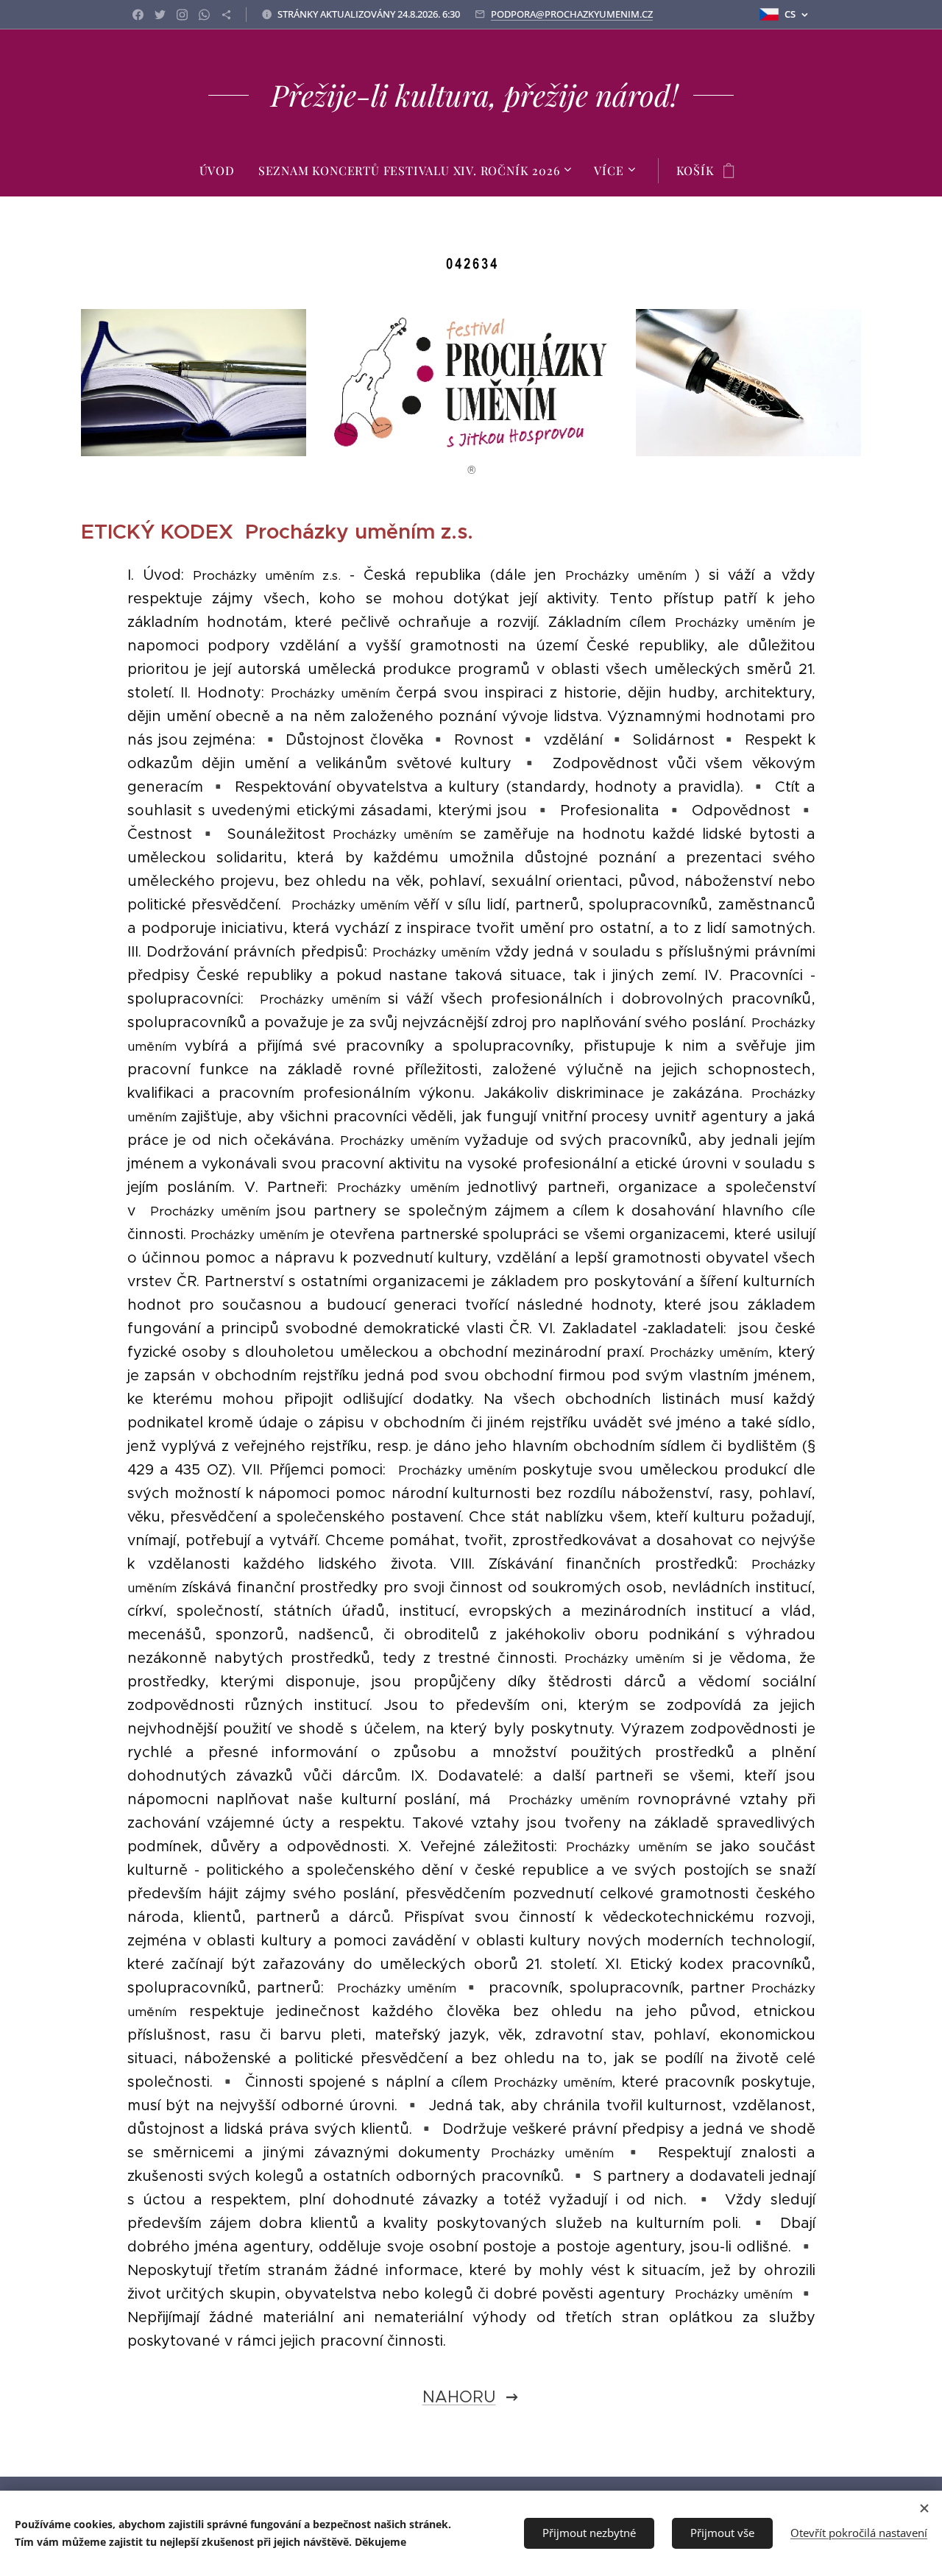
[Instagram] (182, 15)
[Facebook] (138, 15)
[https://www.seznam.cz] (226, 15)
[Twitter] (160, 15)
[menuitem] (223, 171)
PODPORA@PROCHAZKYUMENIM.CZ (572, 14)
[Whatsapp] (204, 15)
